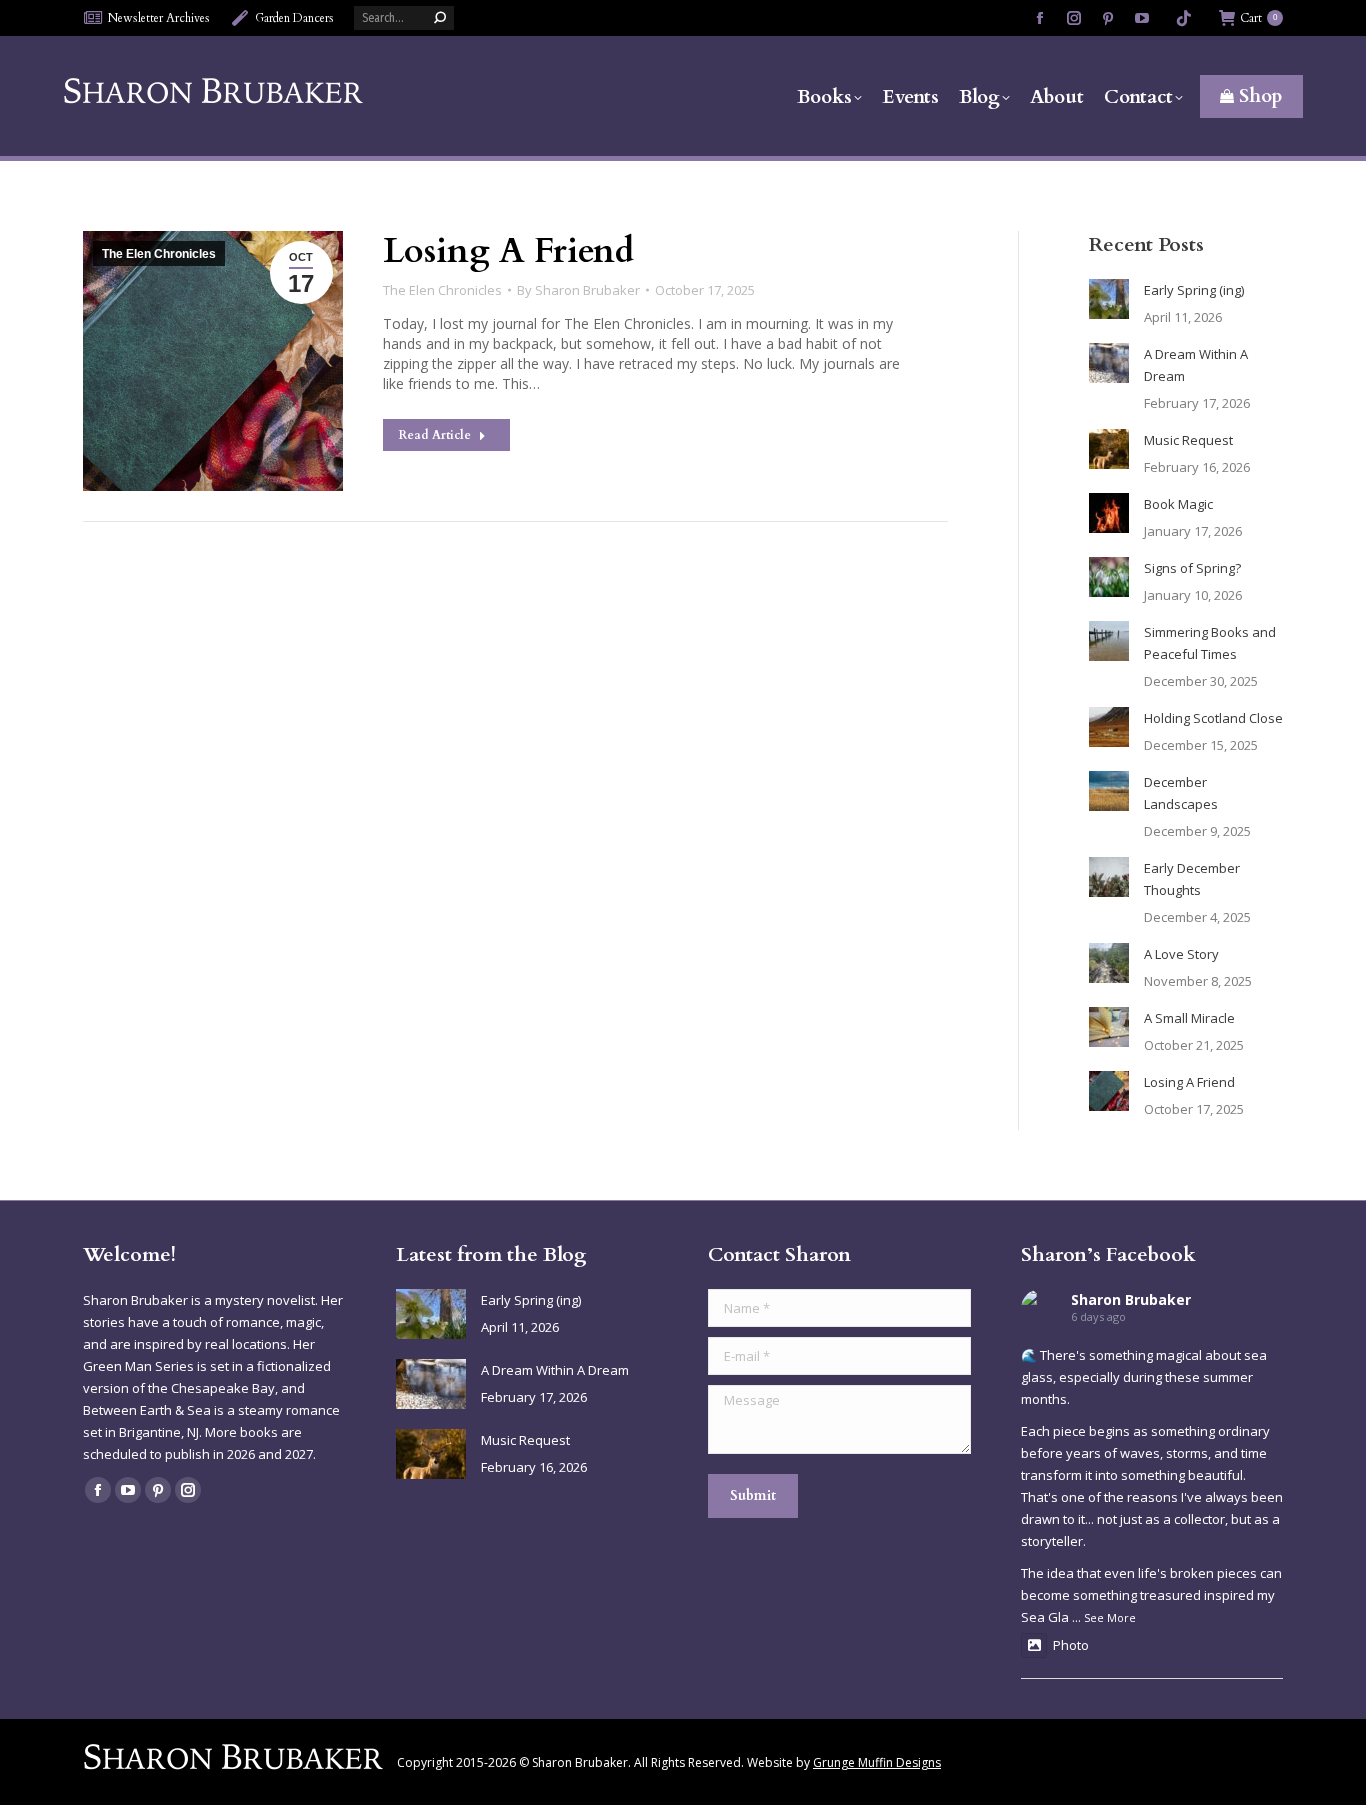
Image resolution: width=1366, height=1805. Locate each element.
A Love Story (1181, 954)
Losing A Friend (508, 251)
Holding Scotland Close (1213, 718)
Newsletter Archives (159, 18)
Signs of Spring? (1192, 568)
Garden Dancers (294, 18)
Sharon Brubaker (1131, 1299)
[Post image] (1109, 299)
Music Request (1188, 440)
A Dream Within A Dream (1196, 365)
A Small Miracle (1189, 1018)
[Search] (440, 18)
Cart (1258, 18)
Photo (1071, 1645)
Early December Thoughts (1192, 879)
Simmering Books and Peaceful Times (1210, 643)
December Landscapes (1181, 793)
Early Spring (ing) (1194, 290)
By (578, 290)
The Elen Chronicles (159, 254)
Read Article (435, 435)
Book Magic (1178, 504)
